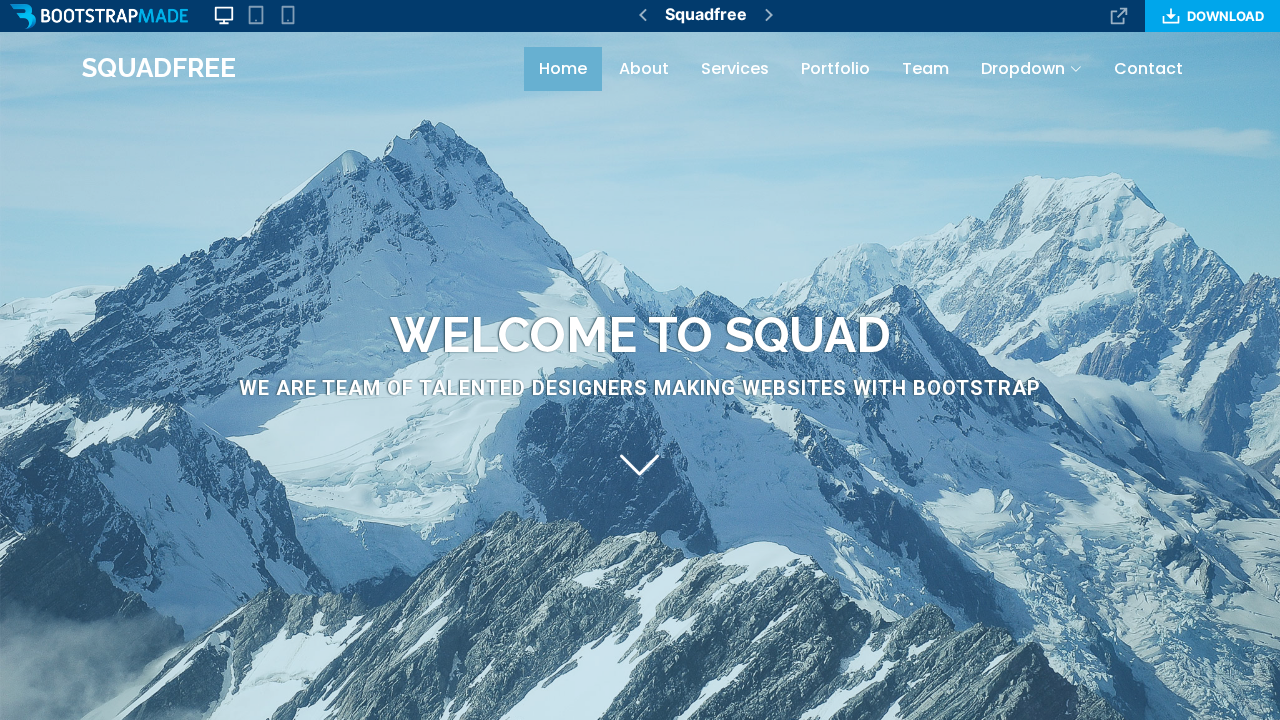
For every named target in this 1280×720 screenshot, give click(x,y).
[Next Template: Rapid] (769, 15)
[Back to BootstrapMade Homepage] (99, 16)
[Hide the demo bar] (1119, 16)
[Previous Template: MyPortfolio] (643, 15)
